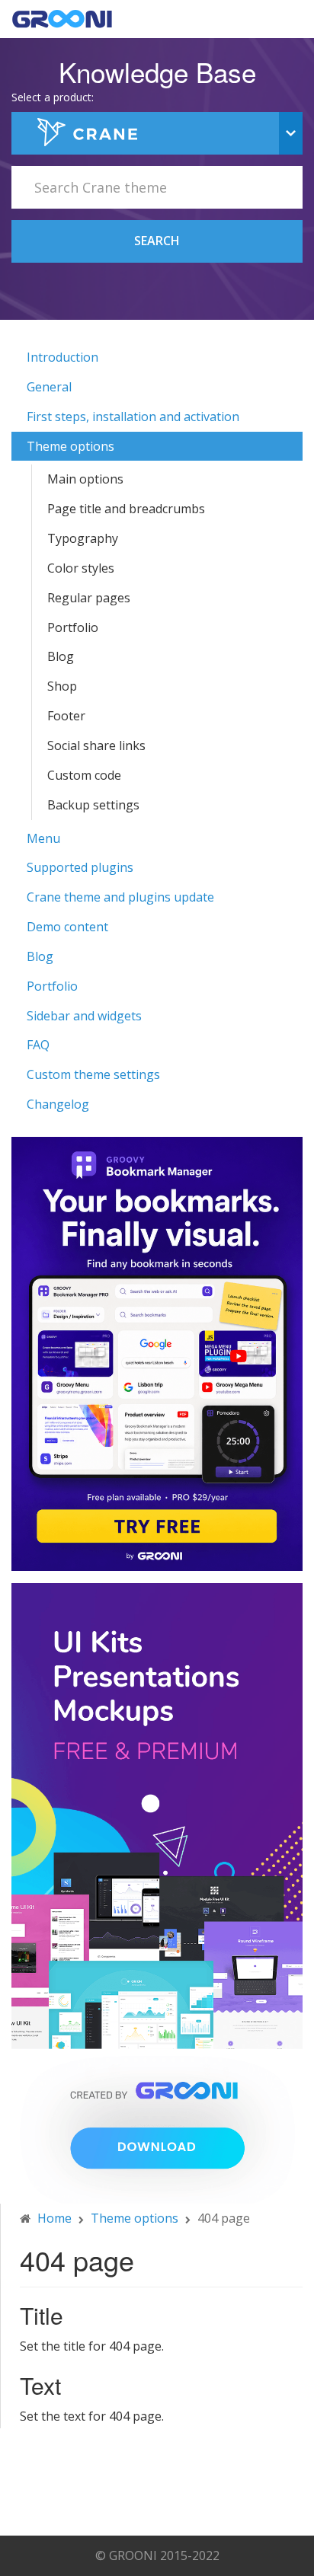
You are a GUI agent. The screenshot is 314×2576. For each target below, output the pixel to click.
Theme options (70, 446)
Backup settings (93, 805)
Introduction (62, 357)
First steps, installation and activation (133, 417)
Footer (66, 716)
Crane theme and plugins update (120, 897)
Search (157, 241)
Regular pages (89, 598)
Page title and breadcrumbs (126, 509)
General (49, 387)
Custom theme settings (93, 1074)
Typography (83, 538)
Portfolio (73, 627)
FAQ (38, 1045)
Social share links (96, 745)
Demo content (67, 927)
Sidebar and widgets (84, 1016)
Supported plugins (80, 867)
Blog (61, 656)
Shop (62, 686)
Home (54, 2218)
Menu (43, 838)
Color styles (81, 568)
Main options (85, 479)
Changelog (58, 1104)
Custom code (84, 775)
